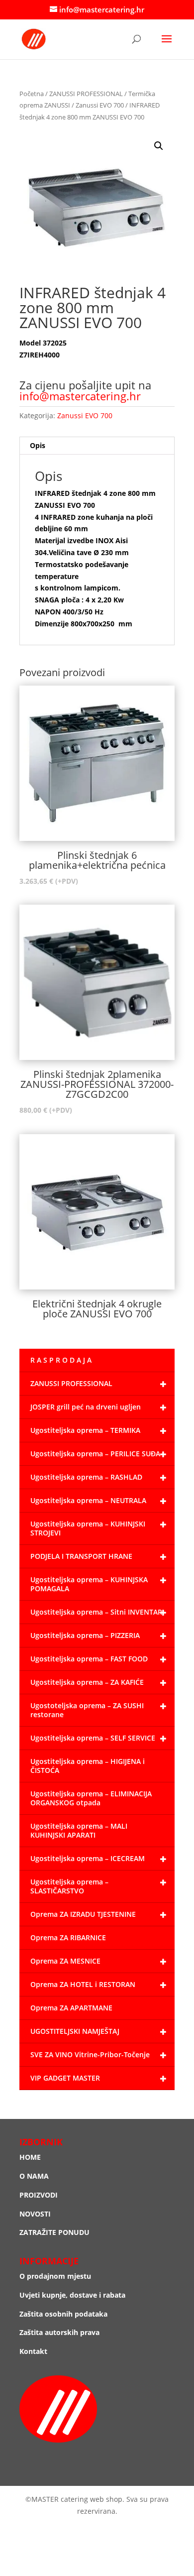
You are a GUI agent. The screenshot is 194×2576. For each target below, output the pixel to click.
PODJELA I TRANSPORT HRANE (81, 1556)
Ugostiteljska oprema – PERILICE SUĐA (95, 1454)
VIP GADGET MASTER (65, 2078)
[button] (159, 146)
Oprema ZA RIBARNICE (68, 1937)
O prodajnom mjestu (55, 2276)
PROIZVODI (39, 2195)
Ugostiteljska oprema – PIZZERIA (85, 1635)
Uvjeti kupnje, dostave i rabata (72, 2295)
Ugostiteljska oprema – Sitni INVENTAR (96, 1612)
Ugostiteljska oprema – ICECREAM (88, 1858)
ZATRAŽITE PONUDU (54, 2232)
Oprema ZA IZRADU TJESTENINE (83, 1914)
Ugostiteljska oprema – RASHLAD (86, 1477)
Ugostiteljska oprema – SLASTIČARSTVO (69, 1886)
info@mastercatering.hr (80, 396)
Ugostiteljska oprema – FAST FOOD (89, 1659)
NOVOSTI (35, 2214)
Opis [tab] (38, 445)
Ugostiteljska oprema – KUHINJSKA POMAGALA (89, 1584)
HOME (30, 2157)
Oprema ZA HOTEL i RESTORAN (83, 1984)
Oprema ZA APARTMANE (71, 2008)
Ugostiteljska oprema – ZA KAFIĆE (87, 1682)
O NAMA (34, 2176)
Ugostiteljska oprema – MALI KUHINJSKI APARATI (79, 1830)
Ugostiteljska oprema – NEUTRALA (88, 1500)
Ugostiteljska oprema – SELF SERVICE (93, 1738)
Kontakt (33, 2351)
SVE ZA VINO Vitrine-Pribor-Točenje (90, 2054)
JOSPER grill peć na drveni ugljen (86, 1407)
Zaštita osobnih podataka (63, 2314)
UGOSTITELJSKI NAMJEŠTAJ (75, 2031)
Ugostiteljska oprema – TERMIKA (85, 1430)
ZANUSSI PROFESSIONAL (86, 94)
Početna (32, 94)
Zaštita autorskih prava (59, 2332)
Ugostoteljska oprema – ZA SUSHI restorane (87, 1710)
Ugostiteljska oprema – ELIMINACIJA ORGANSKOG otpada (91, 1798)
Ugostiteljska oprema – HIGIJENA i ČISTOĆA (88, 1766)
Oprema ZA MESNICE (65, 1961)
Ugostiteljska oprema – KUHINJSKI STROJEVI (88, 1528)
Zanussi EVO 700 (100, 105)
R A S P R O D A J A (61, 1360)
